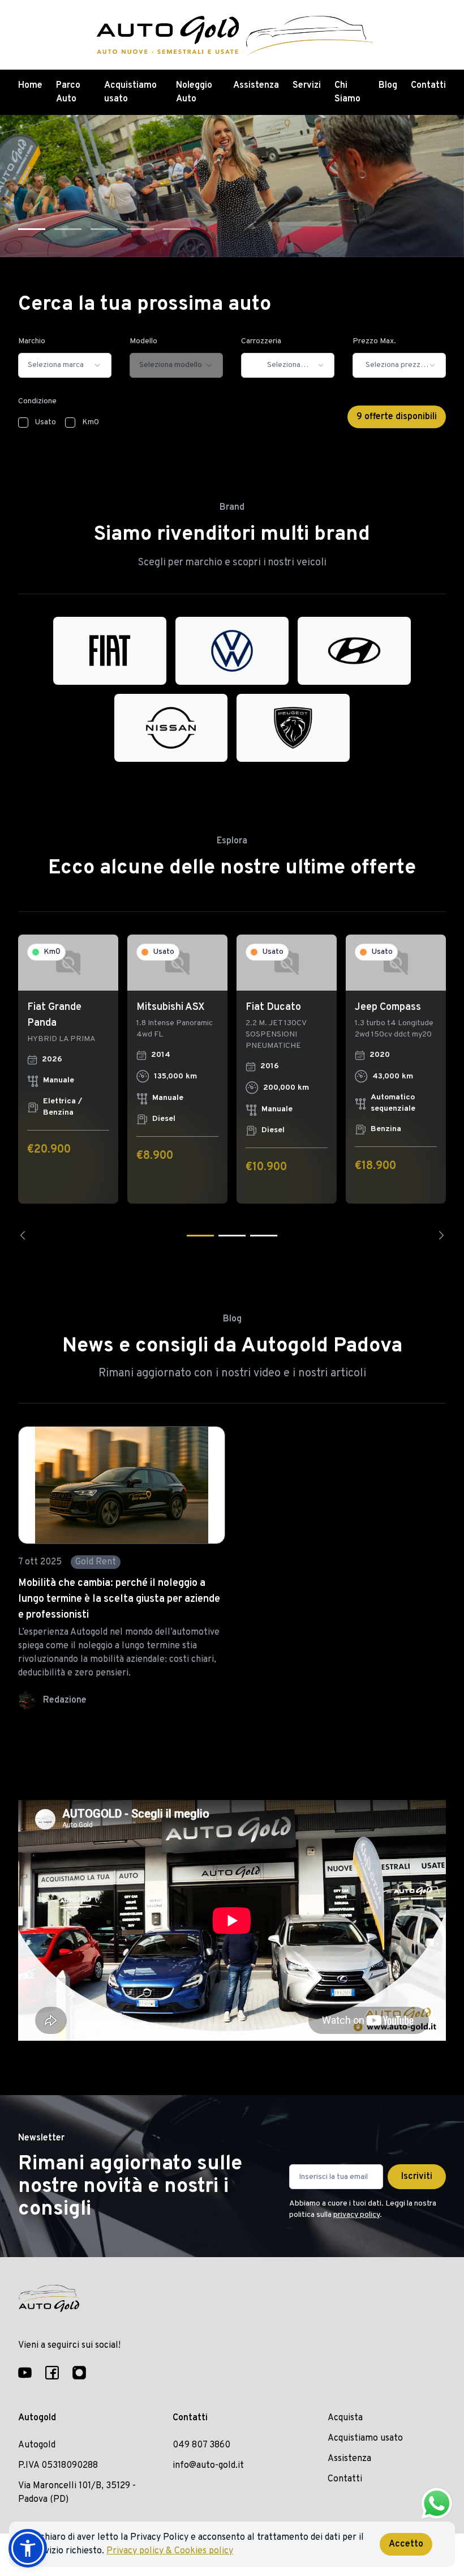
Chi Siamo (347, 92)
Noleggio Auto (194, 92)
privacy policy (356, 2215)
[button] (28, 2548)
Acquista (345, 2418)
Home (30, 86)
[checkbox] (23, 423)
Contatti (428, 86)
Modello (143, 341)
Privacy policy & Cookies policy (170, 2551)
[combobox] (65, 365)
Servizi (307, 86)
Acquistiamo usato (130, 92)
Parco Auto (68, 92)
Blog (388, 86)
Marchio (32, 341)
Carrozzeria (261, 341)
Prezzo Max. (374, 341)
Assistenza (256, 86)
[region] (232, 1087)
